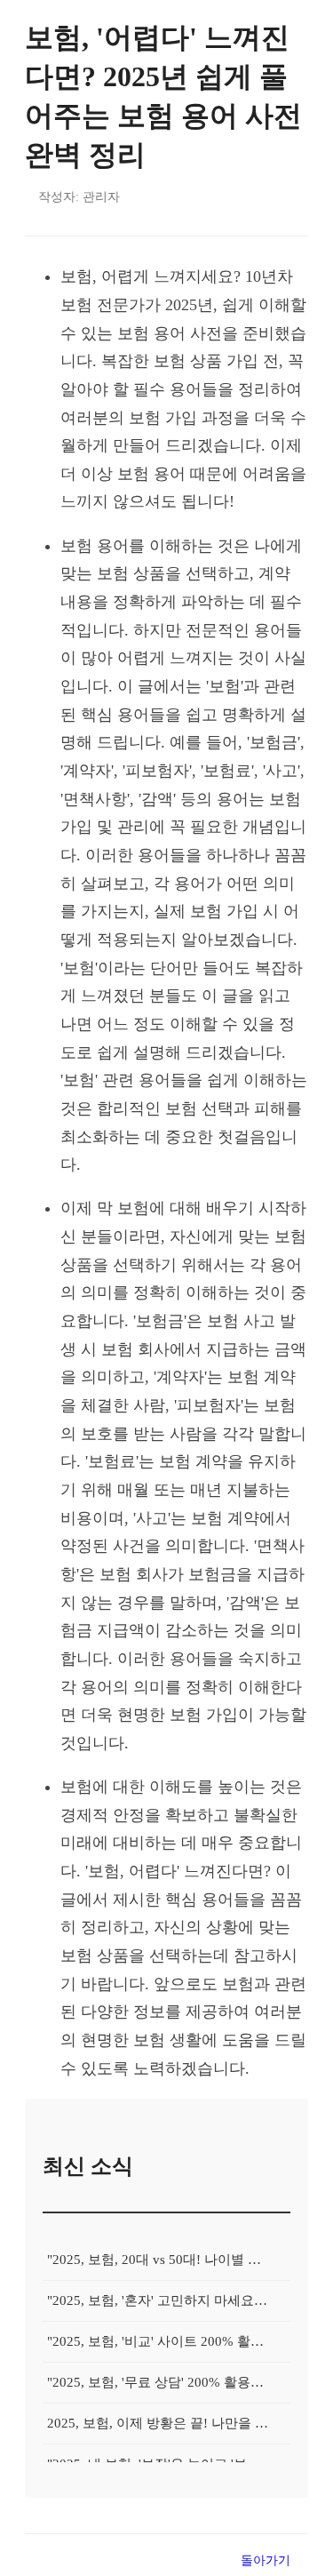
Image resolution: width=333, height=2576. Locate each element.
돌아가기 (266, 2560)
